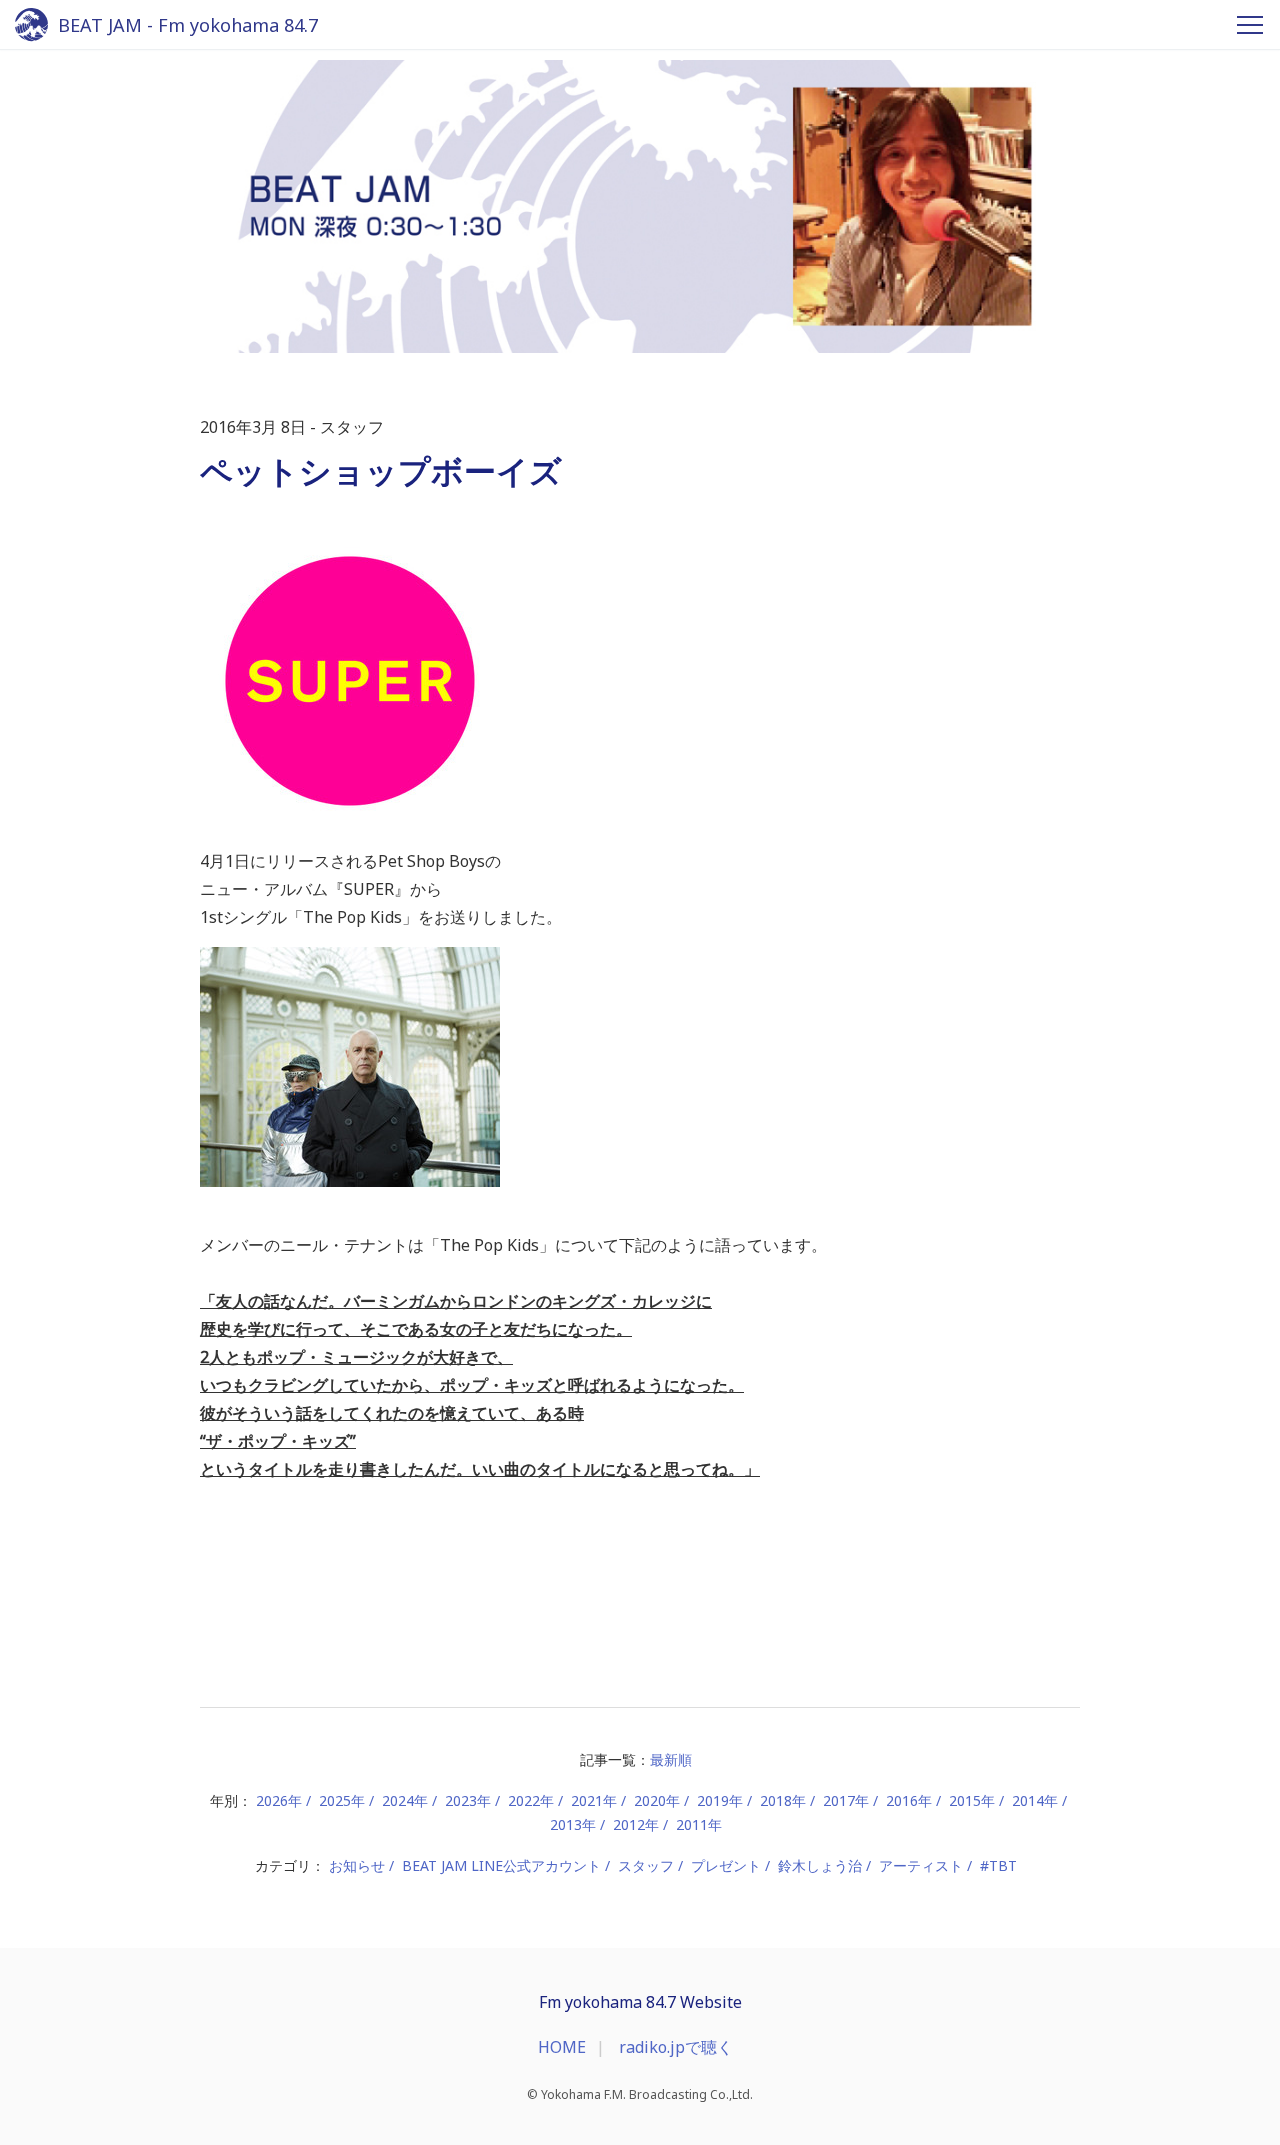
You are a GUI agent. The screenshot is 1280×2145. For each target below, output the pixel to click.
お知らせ (357, 1865)
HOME (562, 2047)
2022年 (531, 1800)
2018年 (783, 1800)
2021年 (594, 1800)
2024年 (405, 1800)
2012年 (636, 1824)
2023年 (468, 1800)
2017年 (846, 1800)
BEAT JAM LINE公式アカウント (501, 1865)
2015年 (972, 1800)
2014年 (1035, 1800)
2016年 (909, 1800)
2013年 (573, 1824)
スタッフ (646, 1865)
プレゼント (726, 1865)
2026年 (279, 1800)
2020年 (657, 1800)
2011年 (699, 1824)
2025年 (342, 1800)
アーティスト (921, 1865)
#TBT (998, 1865)
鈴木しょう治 (820, 1865)
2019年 (720, 1800)
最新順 (671, 1759)
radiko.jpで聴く (676, 2047)
